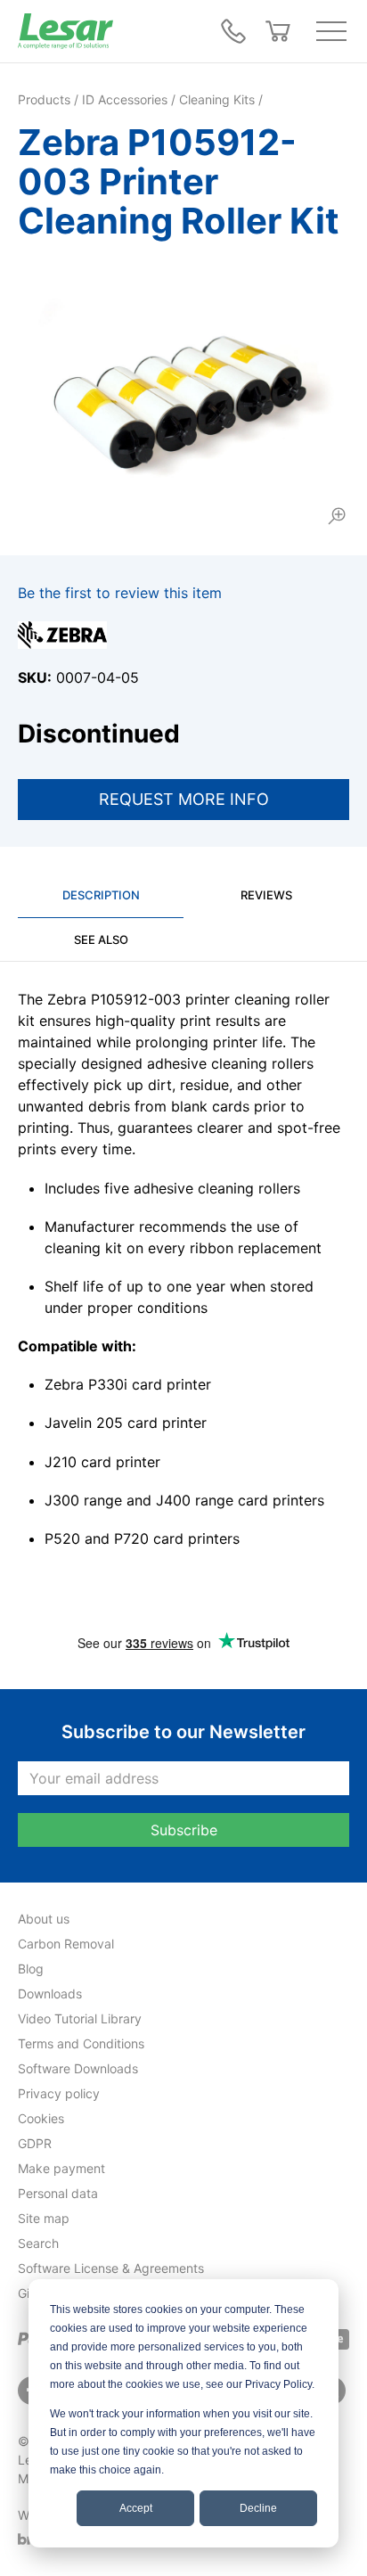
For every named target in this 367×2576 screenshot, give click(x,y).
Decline (258, 2508)
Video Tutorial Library (80, 2018)
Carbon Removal (66, 1944)
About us (44, 1919)
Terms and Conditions (81, 2043)
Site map (44, 2218)
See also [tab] (101, 939)
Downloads (50, 1994)
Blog (31, 1969)
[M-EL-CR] (183, 396)
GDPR (35, 2143)
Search (38, 2243)
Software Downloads (78, 2068)
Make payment (61, 2168)
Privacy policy (59, 2093)
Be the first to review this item (120, 593)
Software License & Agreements (111, 2268)
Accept (136, 2508)
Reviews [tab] (266, 895)
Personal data (58, 2193)
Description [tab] (101, 895)
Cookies (41, 2118)
